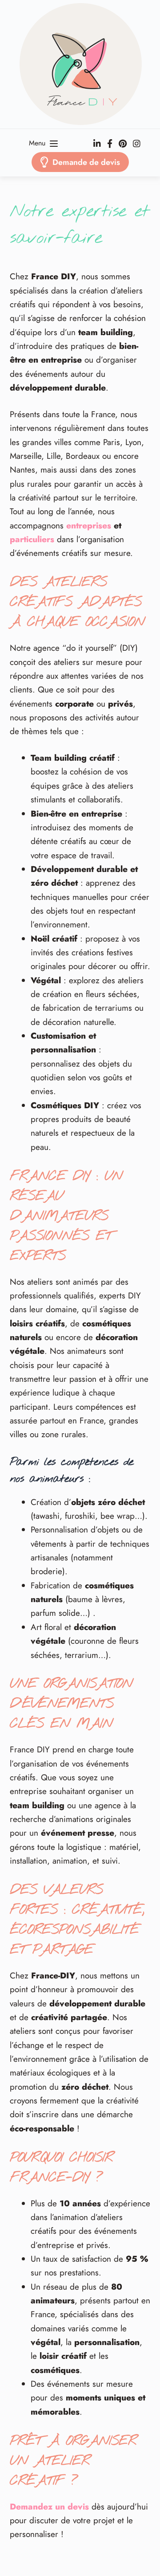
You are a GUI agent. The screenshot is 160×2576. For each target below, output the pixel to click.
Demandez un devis (49, 2507)
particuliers (32, 539)
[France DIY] (80, 64)
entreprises (89, 526)
